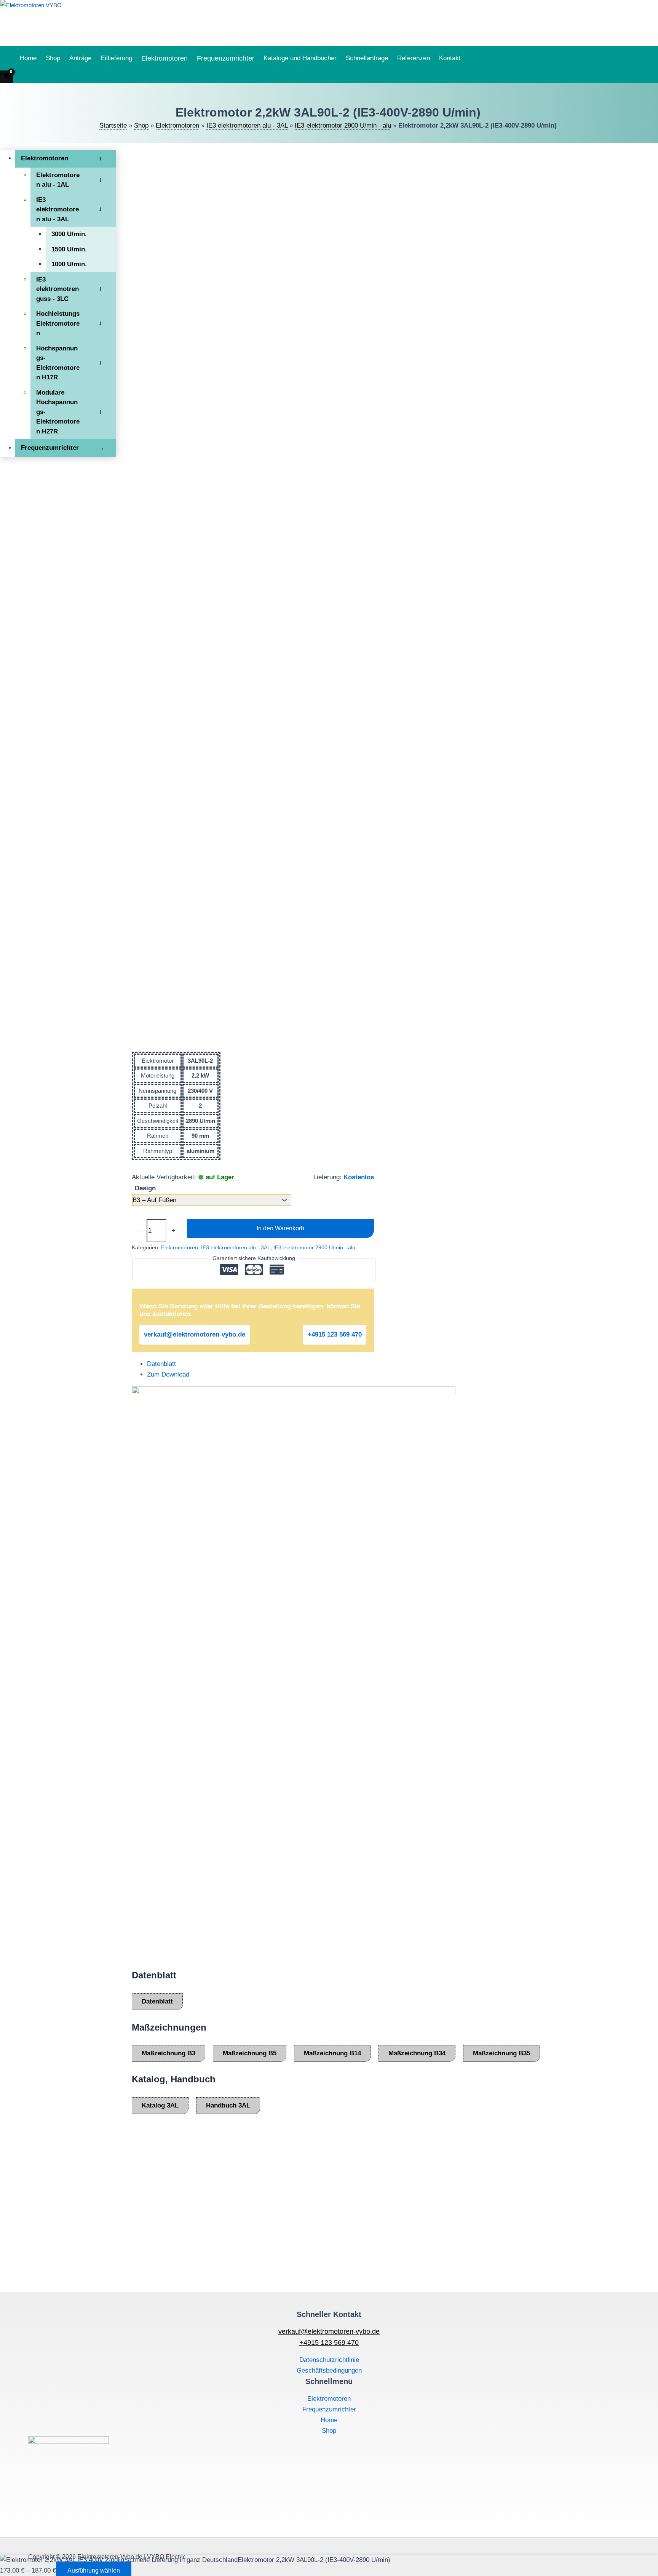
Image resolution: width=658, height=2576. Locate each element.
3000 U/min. (69, 234)
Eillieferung (116, 58)
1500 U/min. (69, 249)
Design (145, 1188)
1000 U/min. (69, 264)
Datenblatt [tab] (161, 1364)
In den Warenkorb (280, 1228)
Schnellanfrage (367, 58)
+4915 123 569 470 (335, 1334)
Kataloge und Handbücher (300, 58)
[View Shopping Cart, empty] (6, 77)
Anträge (80, 58)
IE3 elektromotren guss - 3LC (57, 289)
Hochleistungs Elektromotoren (58, 323)
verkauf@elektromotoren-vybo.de (195, 1334)
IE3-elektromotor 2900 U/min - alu (343, 126)
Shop (53, 58)
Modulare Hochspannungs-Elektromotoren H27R (58, 412)
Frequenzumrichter (226, 58)
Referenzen (414, 58)
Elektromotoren (164, 58)
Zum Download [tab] (168, 1374)
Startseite (113, 126)
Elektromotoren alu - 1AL (58, 180)
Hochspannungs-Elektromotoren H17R (58, 363)
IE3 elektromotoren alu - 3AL (247, 126)
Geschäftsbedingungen (329, 2371)
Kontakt (450, 58)
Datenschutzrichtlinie (329, 2360)
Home (28, 58)
